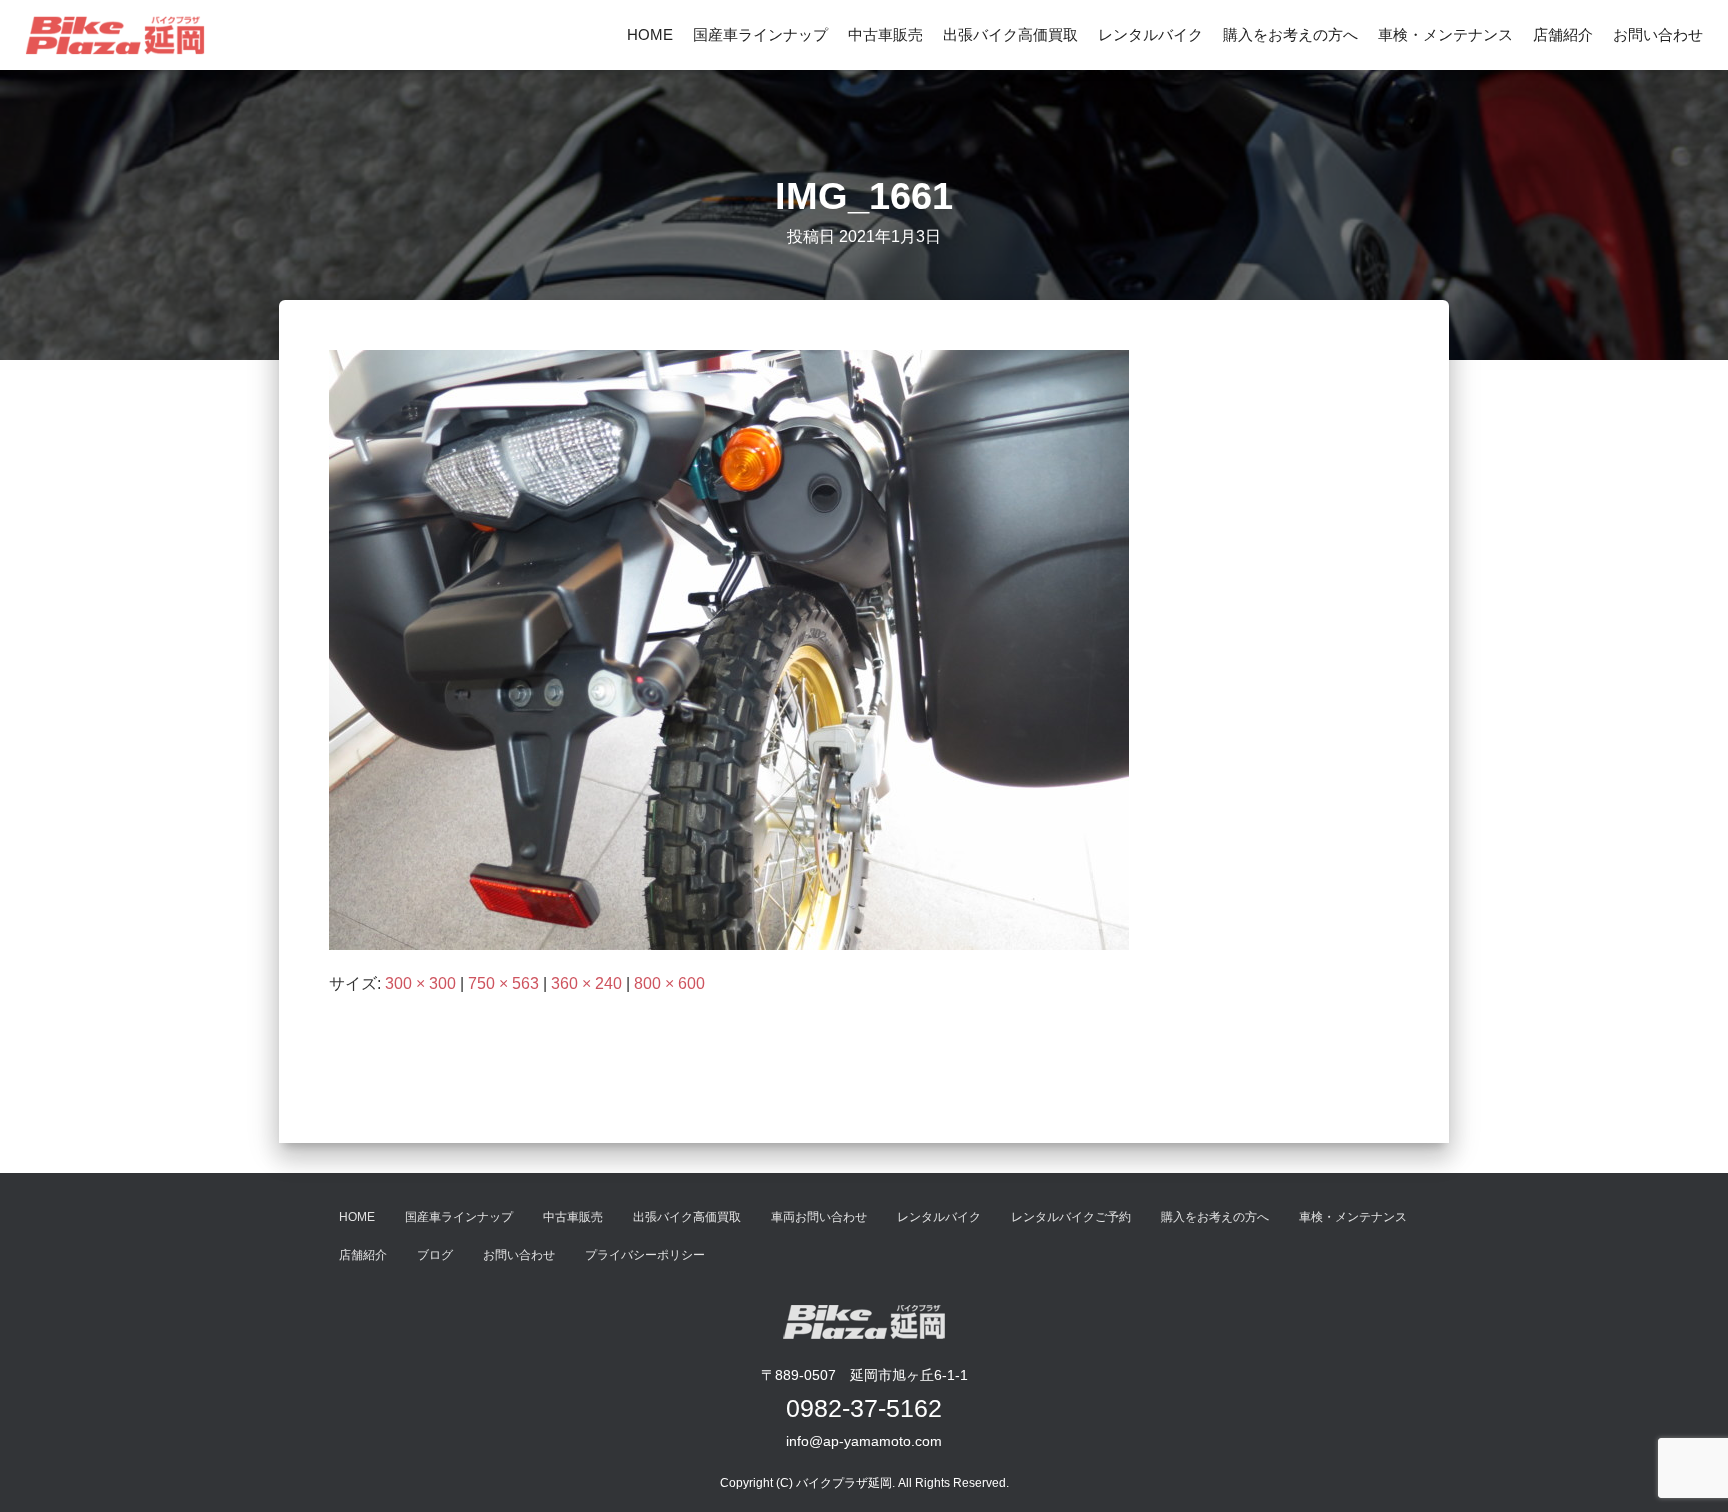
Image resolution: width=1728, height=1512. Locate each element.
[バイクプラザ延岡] (115, 35)
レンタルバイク (1150, 34)
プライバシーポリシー (645, 1255)
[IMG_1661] (729, 649)
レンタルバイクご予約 (1071, 1217)
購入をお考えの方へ (1290, 34)
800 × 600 (669, 983)
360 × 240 (586, 983)
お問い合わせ (1658, 34)
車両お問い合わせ (819, 1217)
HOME (650, 34)
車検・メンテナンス (1445, 34)
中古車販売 (885, 34)
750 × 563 (503, 983)
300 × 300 (420, 983)
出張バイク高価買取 (1010, 34)
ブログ (435, 1255)
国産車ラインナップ (760, 34)
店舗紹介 (1563, 34)
